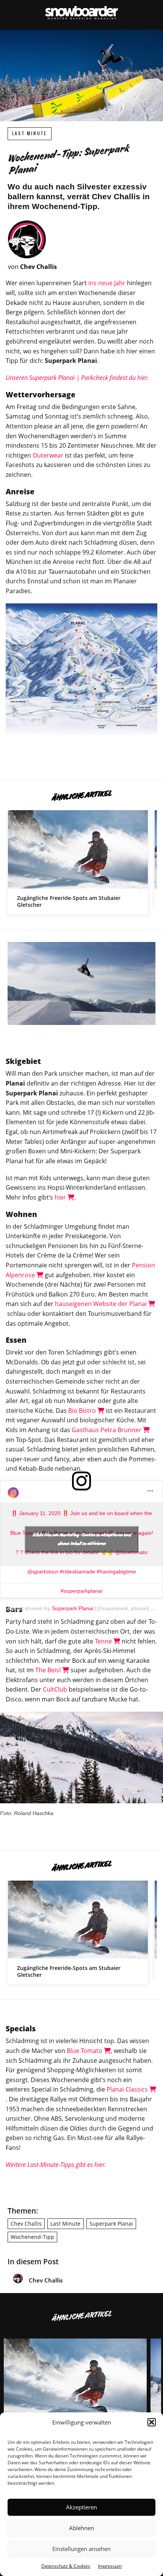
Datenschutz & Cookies (66, 2566)
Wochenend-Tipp (32, 2237)
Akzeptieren (81, 2507)
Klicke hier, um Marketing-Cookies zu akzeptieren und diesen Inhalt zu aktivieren (82, 1539)
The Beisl (49, 1670)
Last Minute (30, 134)
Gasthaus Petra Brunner (107, 1430)
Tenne (104, 1641)
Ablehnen (81, 2528)
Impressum (110, 2566)
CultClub (55, 1689)
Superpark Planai (73, 1608)
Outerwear (48, 455)
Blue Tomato (85, 2051)
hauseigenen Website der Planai (102, 1304)
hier (61, 1197)
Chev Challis (26, 2224)
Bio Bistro (83, 1411)
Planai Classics (128, 2089)
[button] (152, 2422)
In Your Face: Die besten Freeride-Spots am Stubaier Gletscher (78, 862)
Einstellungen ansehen (81, 2549)
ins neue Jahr (107, 283)
